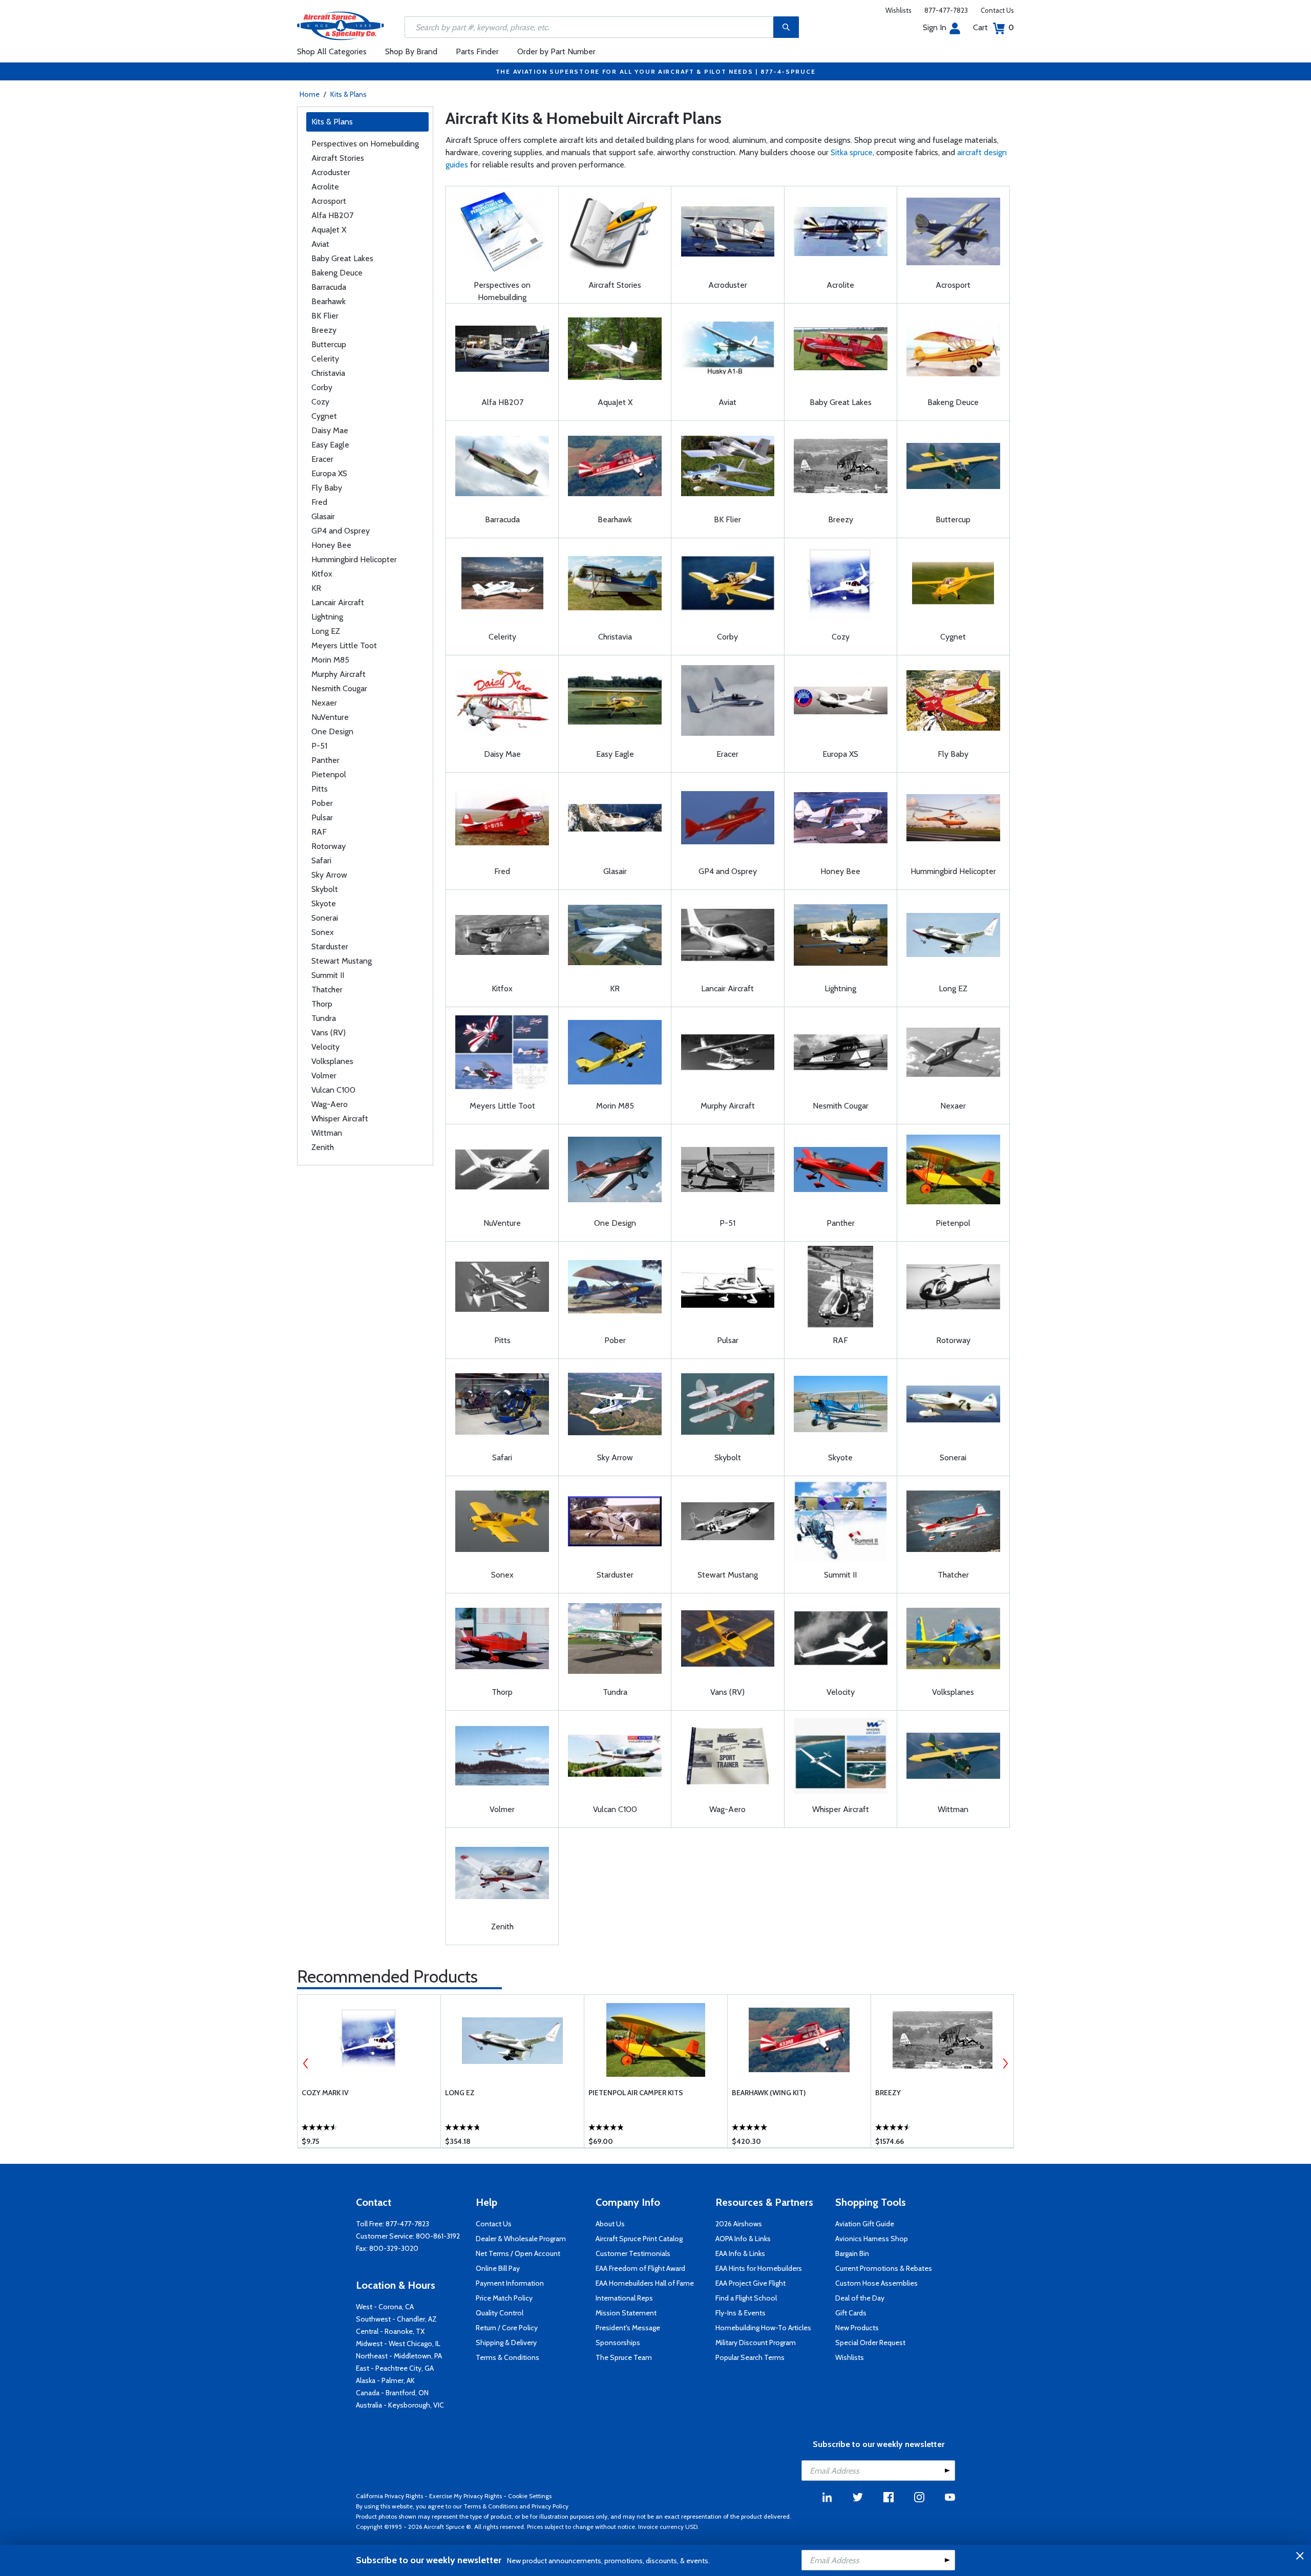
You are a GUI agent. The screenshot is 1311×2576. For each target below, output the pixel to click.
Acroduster (331, 172)
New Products (857, 2328)
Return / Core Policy (507, 2328)
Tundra (324, 1018)
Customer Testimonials (633, 2253)
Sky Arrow (329, 875)
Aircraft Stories (338, 158)
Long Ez (460, 2093)
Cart (993, 27)
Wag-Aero (330, 1104)
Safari (321, 860)
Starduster (330, 946)
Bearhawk (329, 301)
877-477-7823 (946, 10)
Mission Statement (626, 2313)
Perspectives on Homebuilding (365, 144)
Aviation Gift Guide (865, 2224)
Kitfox (322, 574)
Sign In (935, 27)
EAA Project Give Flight (750, 2283)
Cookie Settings (530, 2496)
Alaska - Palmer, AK (385, 2380)
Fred (319, 502)
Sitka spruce (852, 152)
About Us (610, 2224)
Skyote (324, 903)
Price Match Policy (504, 2298)
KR (316, 588)
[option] (369, 2071)
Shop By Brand (411, 51)
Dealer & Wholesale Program (521, 2239)
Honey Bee (331, 545)
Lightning (327, 617)
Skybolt (325, 889)
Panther (325, 760)
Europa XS (329, 473)
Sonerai (325, 918)
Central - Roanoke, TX (390, 2331)
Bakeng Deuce (337, 273)
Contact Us (997, 10)
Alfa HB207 (332, 215)
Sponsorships (618, 2343)
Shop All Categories (332, 51)
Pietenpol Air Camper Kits (636, 2093)
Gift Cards (851, 2313)
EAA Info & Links (740, 2253)
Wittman (327, 1133)
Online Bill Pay (498, 2268)
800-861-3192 (438, 2236)
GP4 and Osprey (341, 531)
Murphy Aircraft (339, 674)
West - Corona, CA (385, 2307)
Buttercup (329, 344)
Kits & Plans (348, 94)
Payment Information (510, 2283)
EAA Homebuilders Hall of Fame (645, 2283)
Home (310, 94)
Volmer (324, 1076)
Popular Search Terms (750, 2357)
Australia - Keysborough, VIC (400, 2405)
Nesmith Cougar (339, 688)
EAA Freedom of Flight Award (640, 2268)
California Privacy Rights (389, 2496)
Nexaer (324, 703)
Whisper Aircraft (340, 1119)
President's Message (628, 2328)
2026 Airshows (739, 2224)
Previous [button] (306, 2063)
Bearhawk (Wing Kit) (769, 2093)
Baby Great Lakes (342, 258)
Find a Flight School (746, 2298)
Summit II (328, 975)
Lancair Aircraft (338, 602)
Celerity (325, 359)
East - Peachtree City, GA (395, 2368)
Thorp (322, 1004)
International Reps (624, 2298)
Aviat (320, 244)
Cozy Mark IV (325, 2093)
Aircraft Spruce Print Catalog (639, 2239)
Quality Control (500, 2313)
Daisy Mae (330, 430)
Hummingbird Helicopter (354, 559)
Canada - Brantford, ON (392, 2393)
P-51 (319, 746)
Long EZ (326, 631)
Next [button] (1005, 2063)
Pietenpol (329, 774)
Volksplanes (332, 1061)
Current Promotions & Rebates (884, 2268)
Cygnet (324, 416)
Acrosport (329, 201)
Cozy (320, 402)
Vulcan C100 (333, 1090)
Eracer (322, 459)
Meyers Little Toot (344, 645)
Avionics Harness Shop (872, 2239)
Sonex (323, 932)
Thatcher (327, 989)
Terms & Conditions (508, 2357)
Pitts (320, 789)
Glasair (323, 516)
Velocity (325, 1047)
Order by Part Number (556, 51)
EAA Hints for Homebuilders (759, 2268)
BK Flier (325, 316)
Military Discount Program (756, 2343)
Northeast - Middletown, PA (399, 2356)
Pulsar (322, 817)
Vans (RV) (329, 1032)
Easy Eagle (330, 445)
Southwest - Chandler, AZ (396, 2319)
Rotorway (329, 846)
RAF (319, 832)
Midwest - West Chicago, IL (398, 2344)
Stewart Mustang (342, 961)
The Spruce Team (624, 2357)
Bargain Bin (852, 2253)
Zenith (323, 1147)
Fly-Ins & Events (741, 2313)
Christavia (328, 373)
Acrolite (325, 187)
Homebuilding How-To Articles (763, 2328)
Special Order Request (870, 2343)
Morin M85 (330, 660)
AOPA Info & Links (743, 2239)
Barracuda (329, 287)
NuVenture (330, 717)
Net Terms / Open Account (518, 2253)
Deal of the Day (860, 2298)
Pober (322, 803)
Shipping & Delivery (506, 2343)
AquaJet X (329, 230)
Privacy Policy (550, 2506)
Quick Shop (369, 2125)
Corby (322, 387)
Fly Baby (327, 488)
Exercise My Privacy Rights (466, 2496)
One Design (332, 731)
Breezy (324, 330)
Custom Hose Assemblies (876, 2283)
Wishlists (898, 10)
